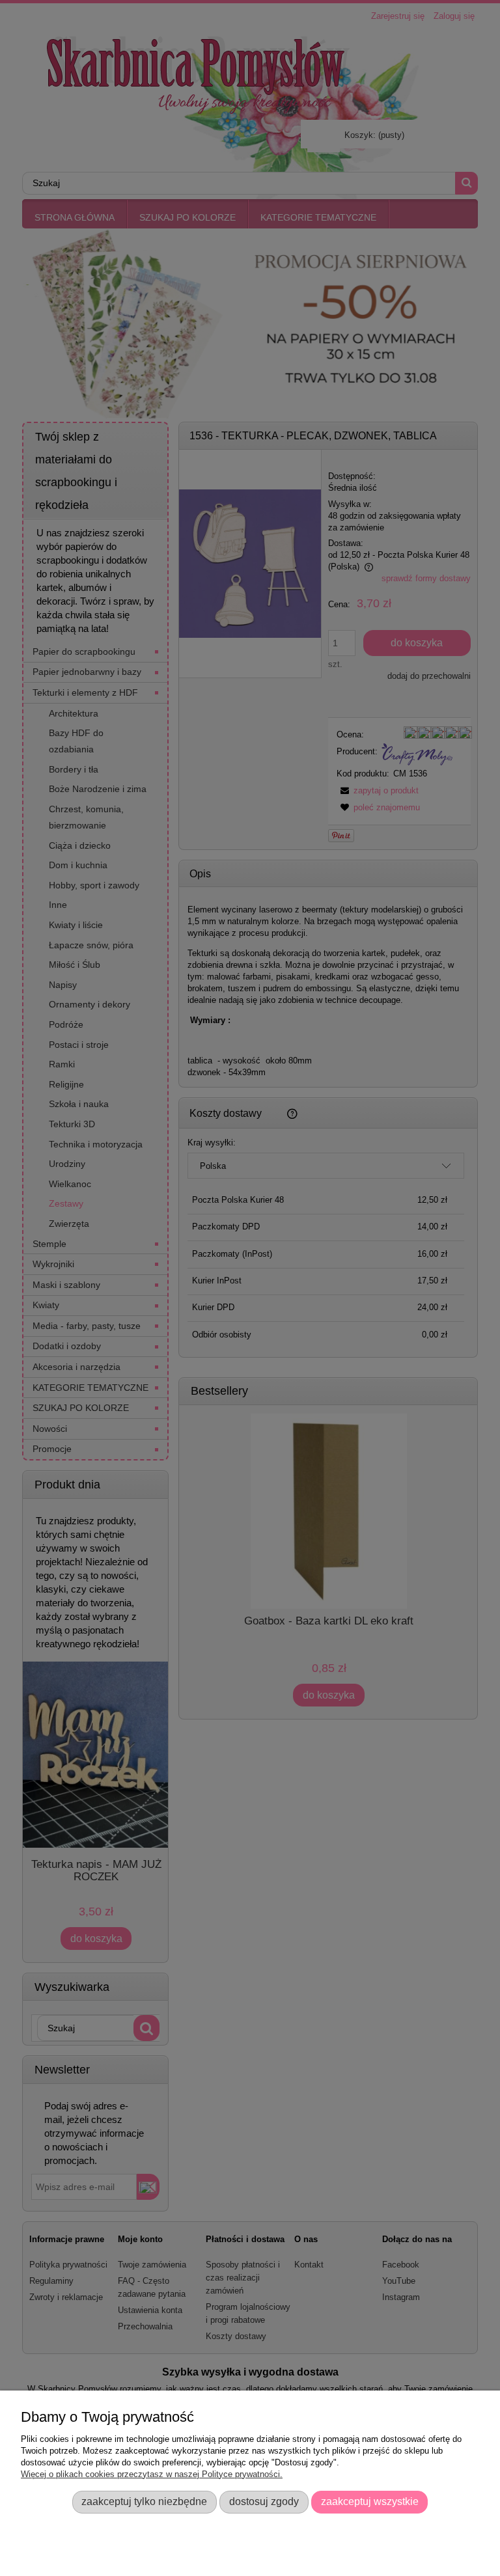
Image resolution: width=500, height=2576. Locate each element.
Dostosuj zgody (264, 2501)
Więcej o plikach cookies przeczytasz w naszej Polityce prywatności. (152, 2474)
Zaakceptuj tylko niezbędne (144, 2501)
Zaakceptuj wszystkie (370, 2501)
